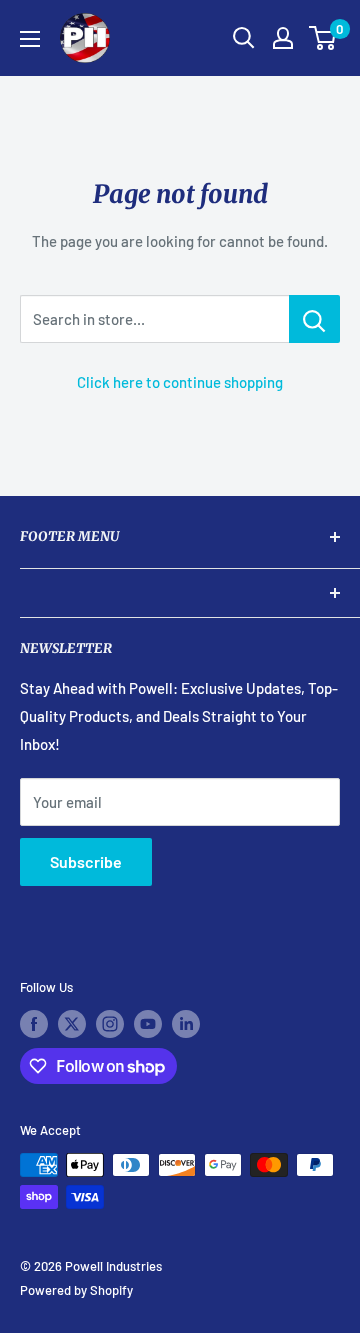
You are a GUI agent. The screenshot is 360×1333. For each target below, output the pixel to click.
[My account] (283, 38)
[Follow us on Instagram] (110, 1024)
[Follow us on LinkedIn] (186, 1024)
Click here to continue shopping (180, 382)
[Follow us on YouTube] (148, 1024)
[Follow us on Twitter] (72, 1024)
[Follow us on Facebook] (34, 1024)
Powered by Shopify (76, 1290)
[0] (323, 38)
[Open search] (244, 38)
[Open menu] (30, 39)
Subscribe (86, 861)
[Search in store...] (314, 319)
